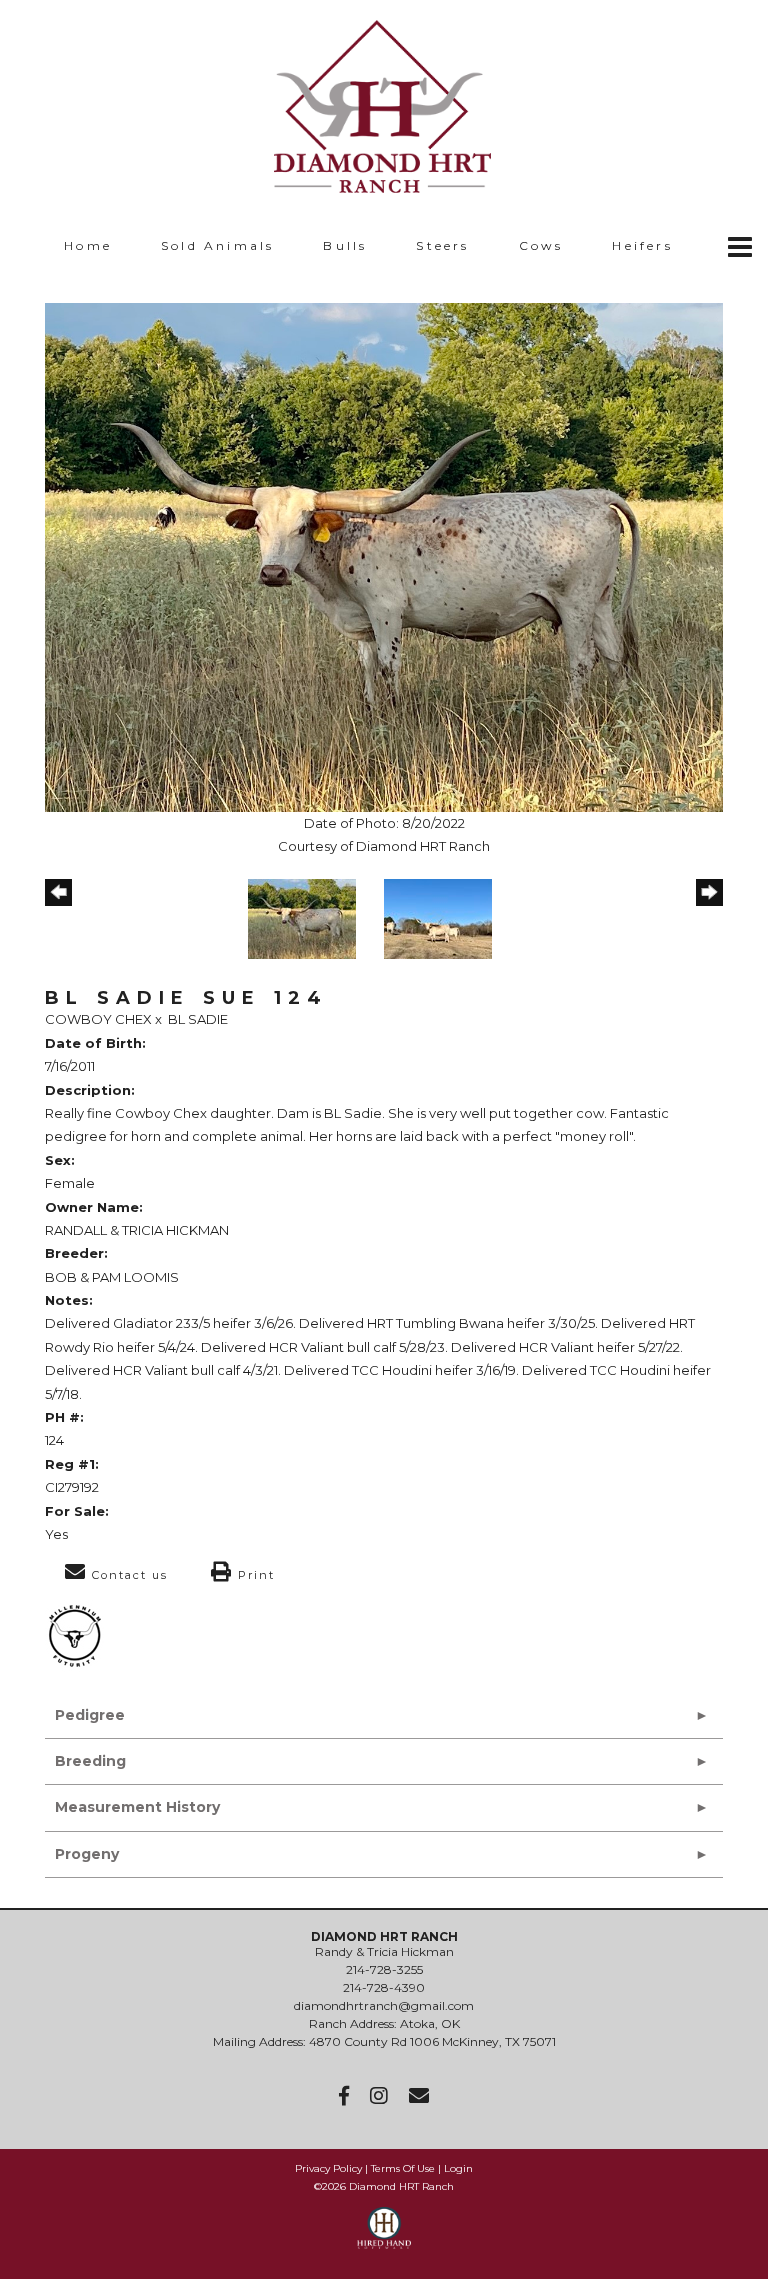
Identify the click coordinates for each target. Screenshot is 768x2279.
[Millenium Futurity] (80, 1635)
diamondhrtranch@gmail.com (384, 2005)
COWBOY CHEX (98, 1019)
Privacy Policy (328, 2168)
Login (458, 2168)
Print (254, 1575)
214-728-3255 (384, 1969)
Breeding (90, 1761)
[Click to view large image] (384, 556)
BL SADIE (198, 1019)
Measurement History (137, 1807)
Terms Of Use (403, 2168)
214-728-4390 (384, 1987)
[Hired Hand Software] (384, 2237)
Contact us (127, 1575)
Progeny (87, 1854)
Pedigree (90, 1715)
